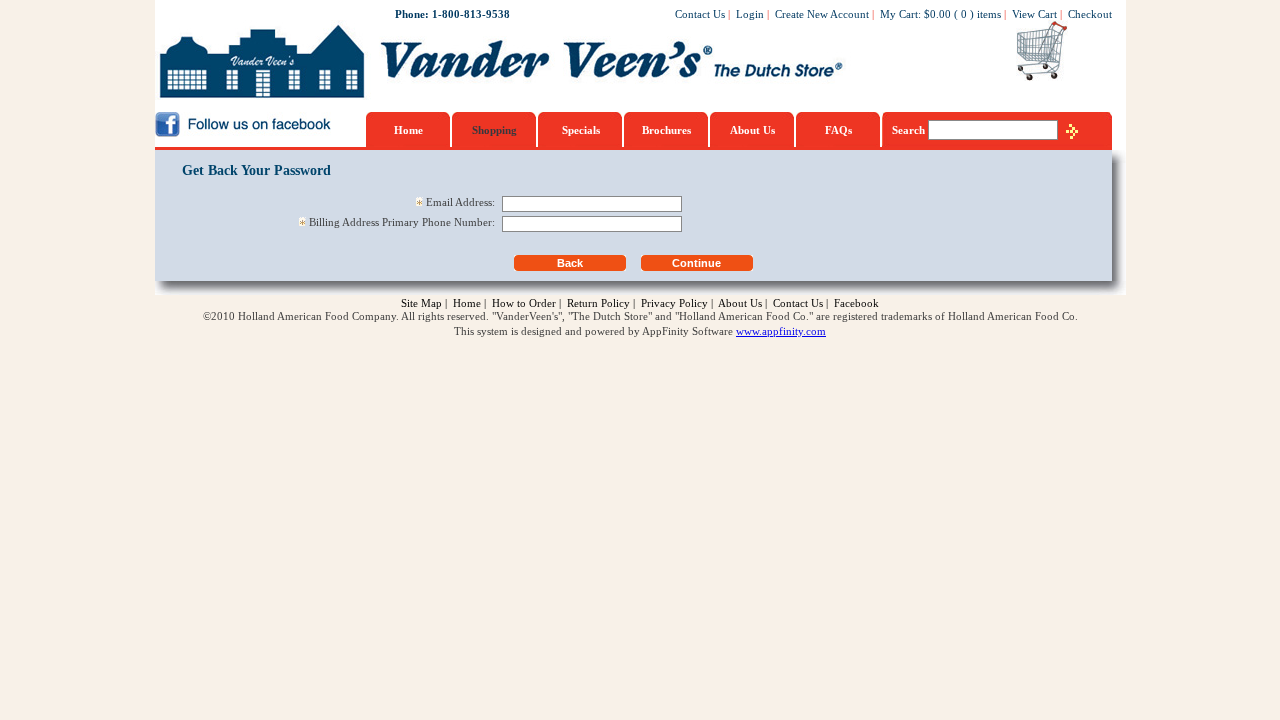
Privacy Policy (674, 303)
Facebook (856, 303)
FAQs (838, 130)
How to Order (524, 303)
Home (408, 130)
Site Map (421, 303)
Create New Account (822, 14)
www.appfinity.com (781, 331)
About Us (752, 130)
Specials (581, 130)
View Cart (1034, 14)
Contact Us (700, 14)
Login (750, 14)
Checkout (1090, 14)
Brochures (666, 130)
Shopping (494, 130)
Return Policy (598, 303)
